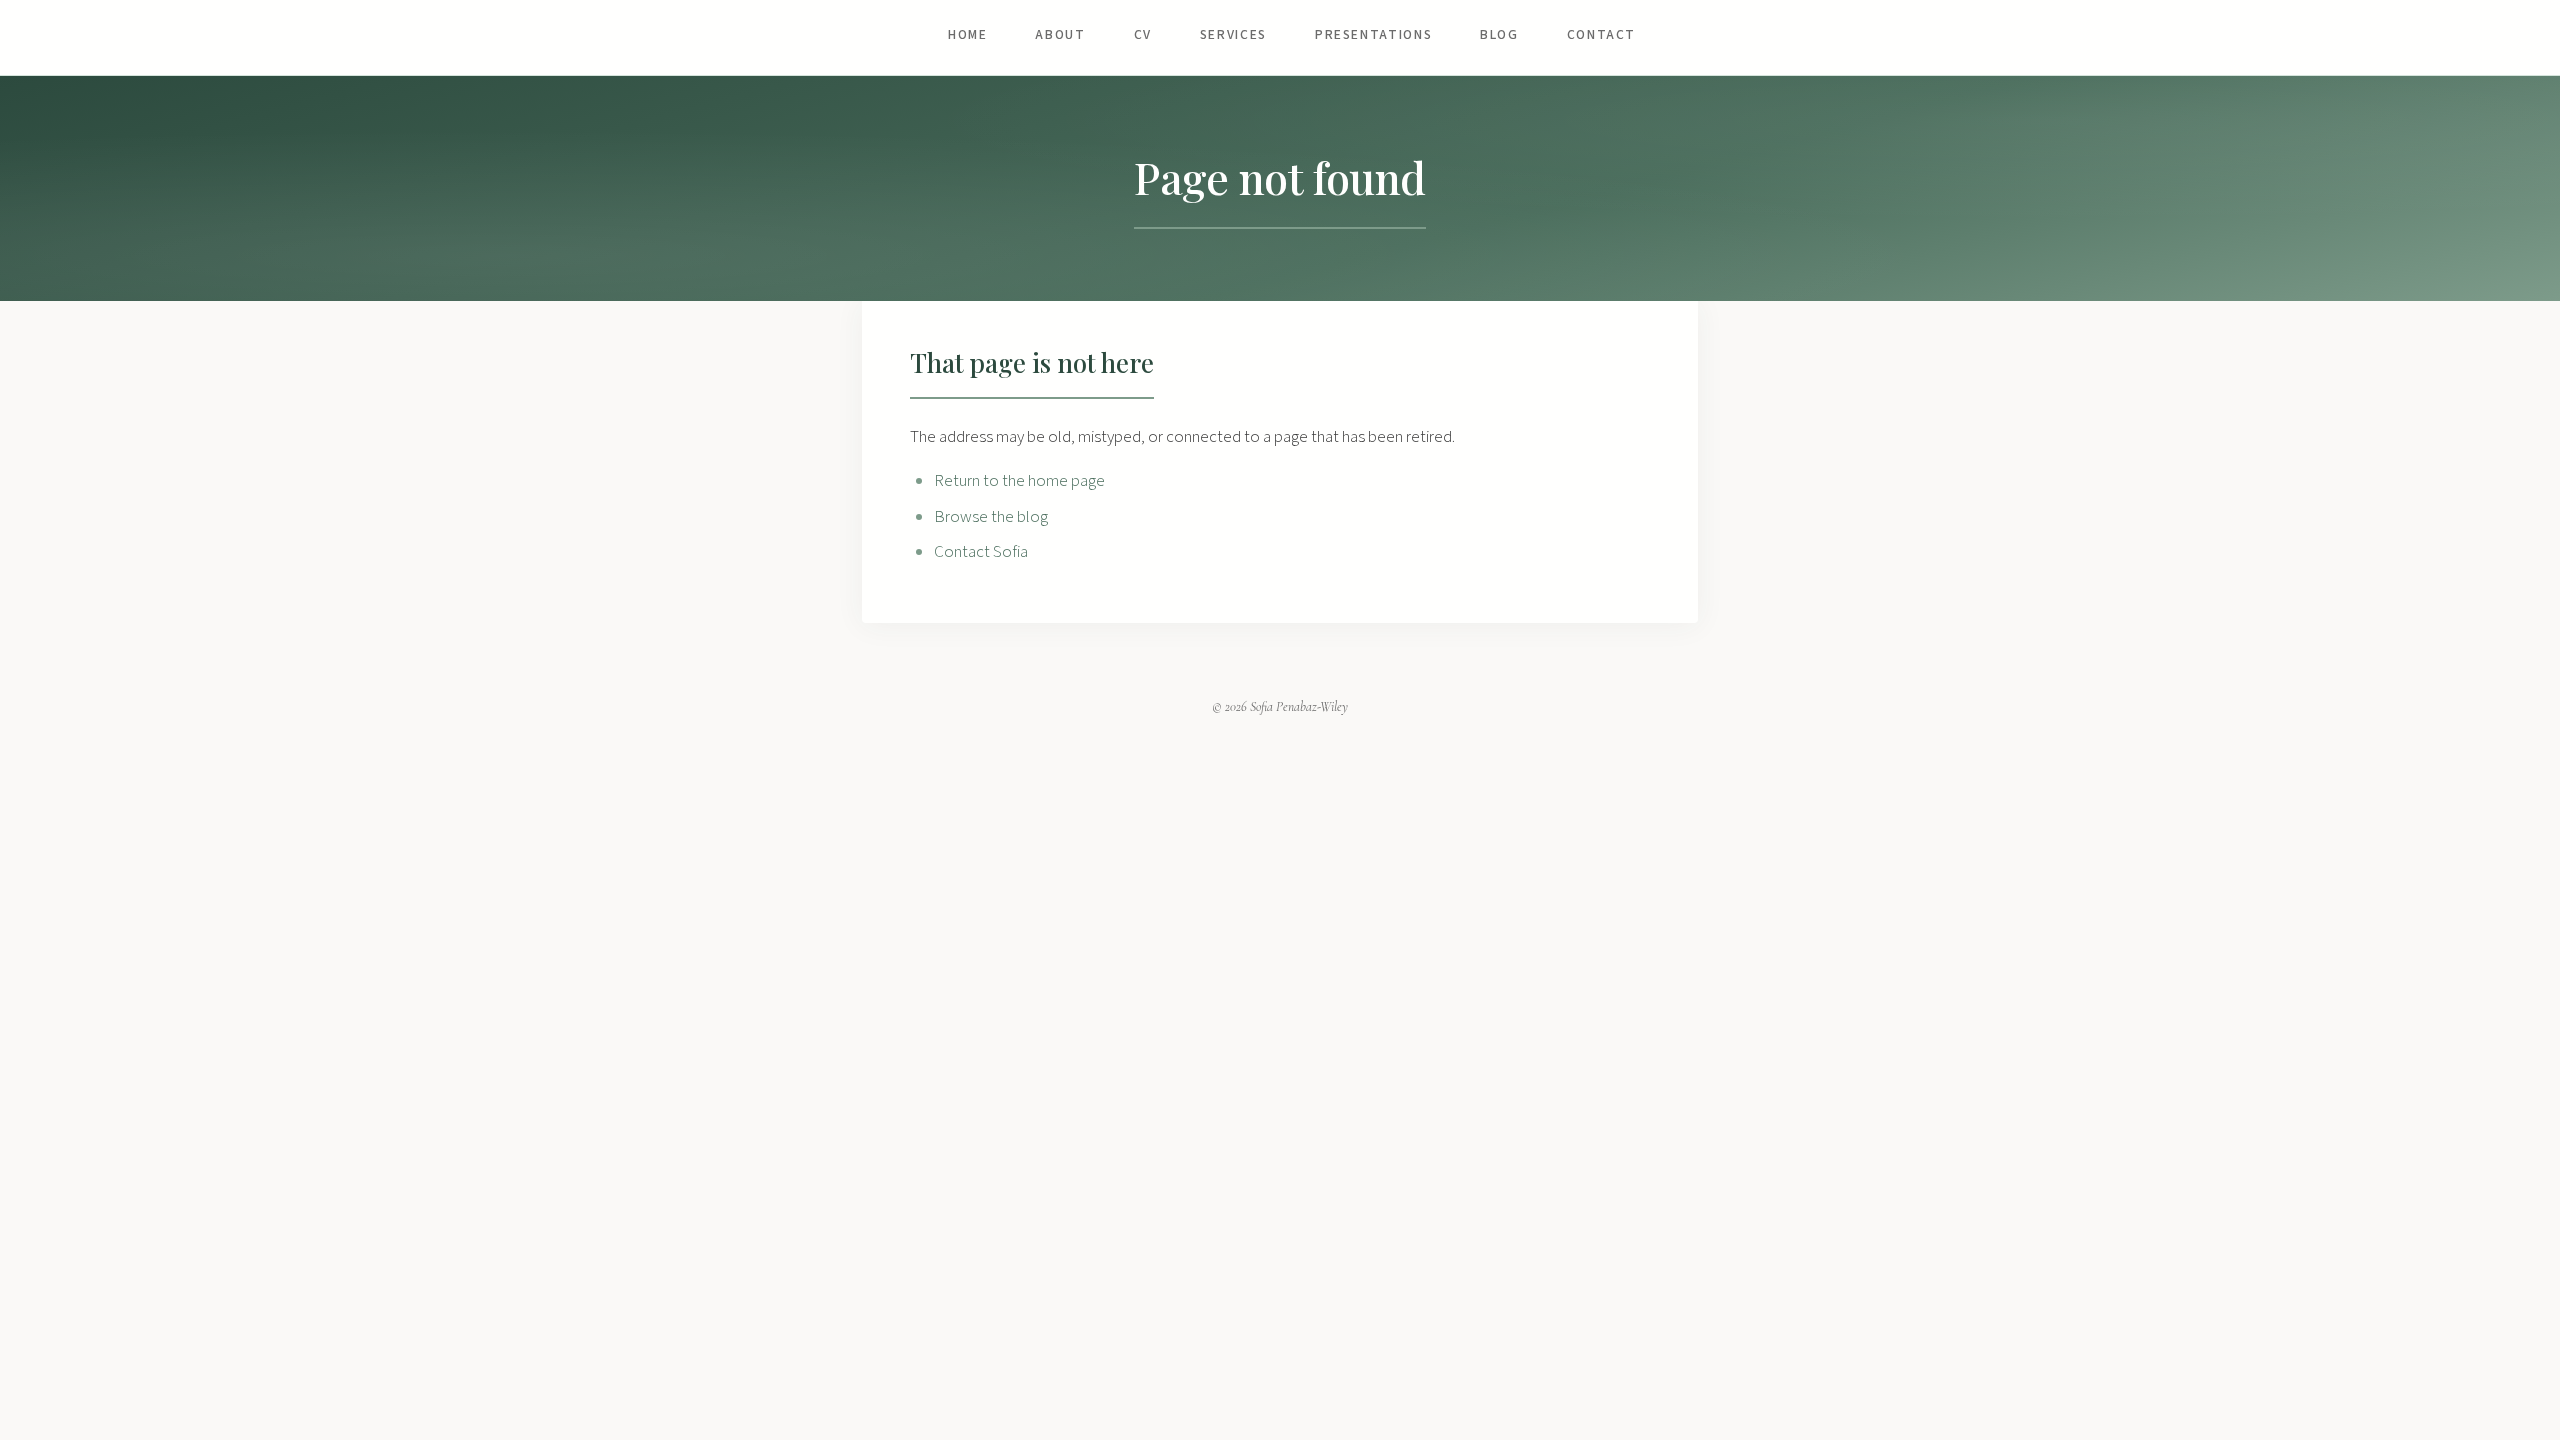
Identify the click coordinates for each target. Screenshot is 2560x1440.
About (1060, 34)
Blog (1499, 34)
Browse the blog (991, 517)
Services (1233, 34)
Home (968, 34)
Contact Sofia (981, 552)
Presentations (1373, 34)
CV (1143, 34)
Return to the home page (1019, 481)
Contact (1601, 34)
